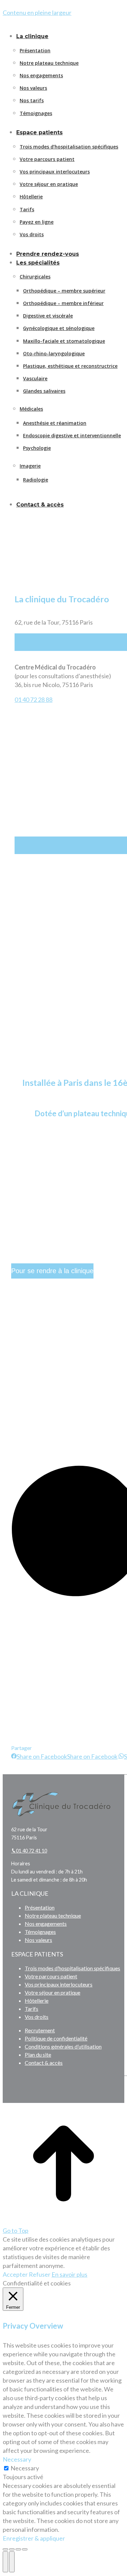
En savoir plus (69, 2274)
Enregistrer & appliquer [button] (34, 2538)
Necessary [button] (17, 2459)
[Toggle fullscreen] (18, 2549)
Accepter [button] (15, 2274)
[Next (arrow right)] (12, 2562)
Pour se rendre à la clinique (52, 1271)
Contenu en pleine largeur (37, 12)
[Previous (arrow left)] (5, 2562)
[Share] (12, 2549)
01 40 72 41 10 (31, 1851)
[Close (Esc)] (5, 2549)
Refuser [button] (40, 2274)
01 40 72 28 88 (34, 700)
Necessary (25, 2468)
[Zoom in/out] (25, 2549)
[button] (59, 24)
